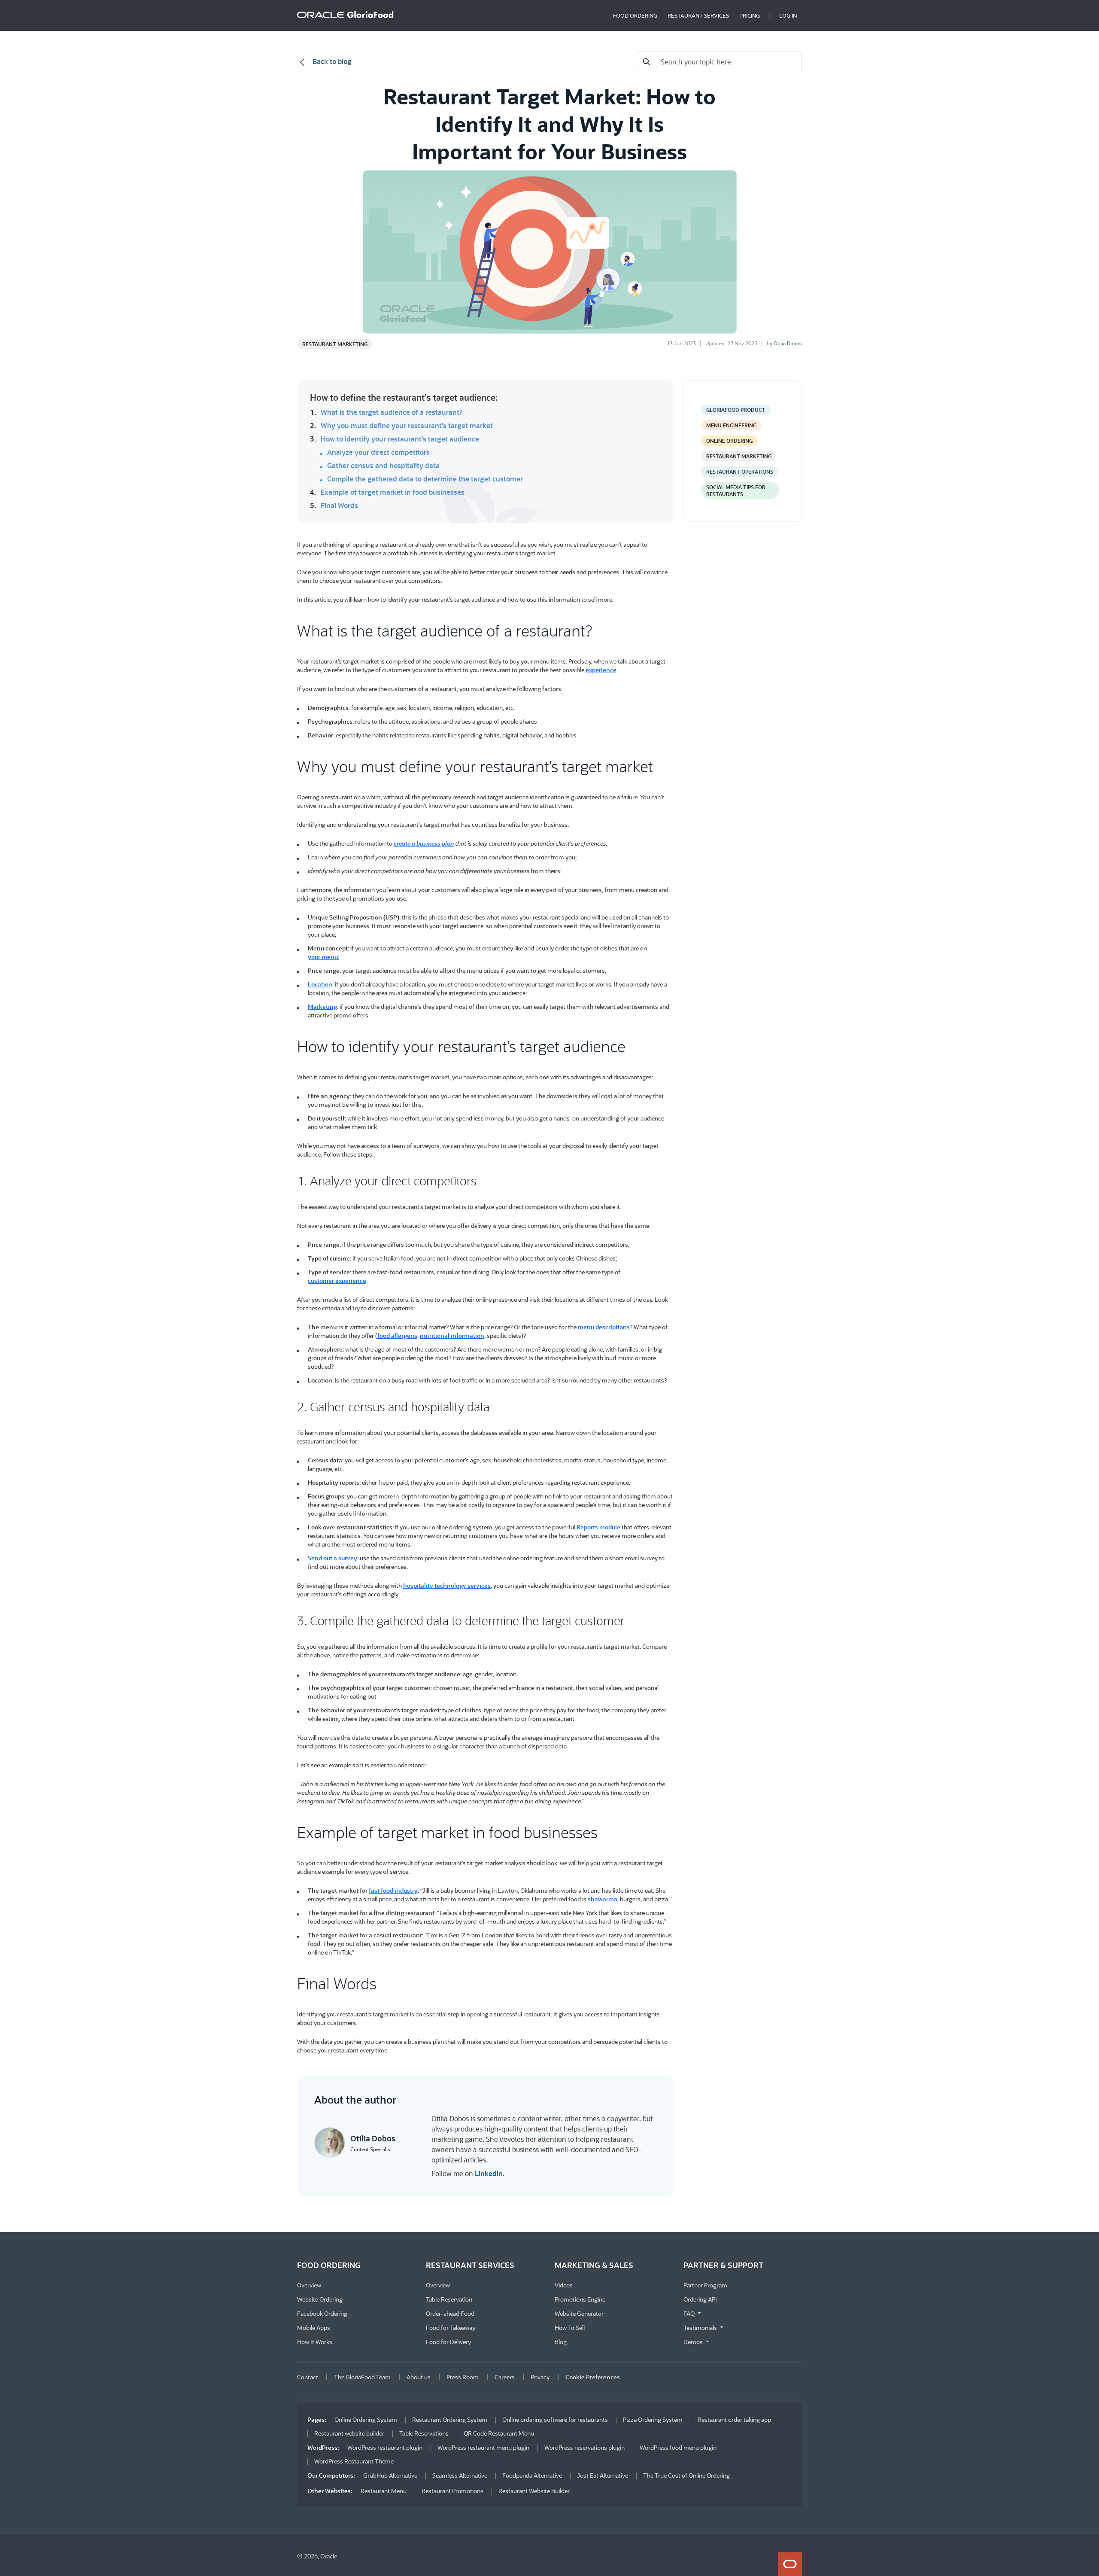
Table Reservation (449, 2299)
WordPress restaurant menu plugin (483, 2447)
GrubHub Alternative (390, 2475)
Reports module (598, 1527)
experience (601, 670)
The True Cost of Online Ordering (686, 2475)
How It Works (315, 2342)
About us (419, 2377)
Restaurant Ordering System (450, 2419)
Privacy (540, 2377)
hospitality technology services (447, 1585)
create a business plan (424, 843)
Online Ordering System (366, 2419)
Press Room (463, 2377)
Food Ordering (635, 15)
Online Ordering (729, 441)
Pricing (750, 15)
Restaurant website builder (349, 2433)
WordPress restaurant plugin (385, 2447)
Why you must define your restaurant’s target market (407, 426)
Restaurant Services (698, 15)
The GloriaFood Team (362, 2377)
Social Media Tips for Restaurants (736, 490)
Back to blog (331, 61)
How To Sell (570, 2328)
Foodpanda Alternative (532, 2475)
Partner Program (705, 2285)
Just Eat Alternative (603, 2475)
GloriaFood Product (736, 410)
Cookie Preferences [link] (593, 2377)
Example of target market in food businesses (393, 492)
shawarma (603, 1899)
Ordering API (700, 2299)
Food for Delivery (448, 2342)
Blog (561, 2342)
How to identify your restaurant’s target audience (400, 439)
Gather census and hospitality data (383, 466)
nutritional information (452, 1335)
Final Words (339, 505)
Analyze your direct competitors (378, 452)
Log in (788, 15)
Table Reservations (424, 2433)
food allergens (397, 1335)
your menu (323, 957)
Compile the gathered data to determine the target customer (425, 479)
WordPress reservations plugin (584, 2447)
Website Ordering (320, 2299)
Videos (564, 2285)
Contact (308, 2377)
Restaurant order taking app (734, 2419)
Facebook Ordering (322, 2313)
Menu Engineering (731, 425)
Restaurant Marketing (335, 344)
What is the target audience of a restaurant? (392, 412)
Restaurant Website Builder (534, 2491)
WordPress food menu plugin (678, 2447)
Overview (309, 2285)
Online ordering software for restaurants (555, 2419)
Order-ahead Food (450, 2313)
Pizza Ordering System (653, 2419)
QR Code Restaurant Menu (499, 2433)
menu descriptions (604, 1327)
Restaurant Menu (384, 2491)
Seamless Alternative (460, 2475)
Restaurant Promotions (452, 2491)
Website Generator (579, 2313)
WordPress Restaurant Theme (354, 2461)
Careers (505, 2377)
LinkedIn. (490, 2173)
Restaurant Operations (740, 472)
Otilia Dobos (788, 343)
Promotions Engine (580, 2299)
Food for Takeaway (451, 2328)
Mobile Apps (314, 2328)
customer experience (337, 1280)
